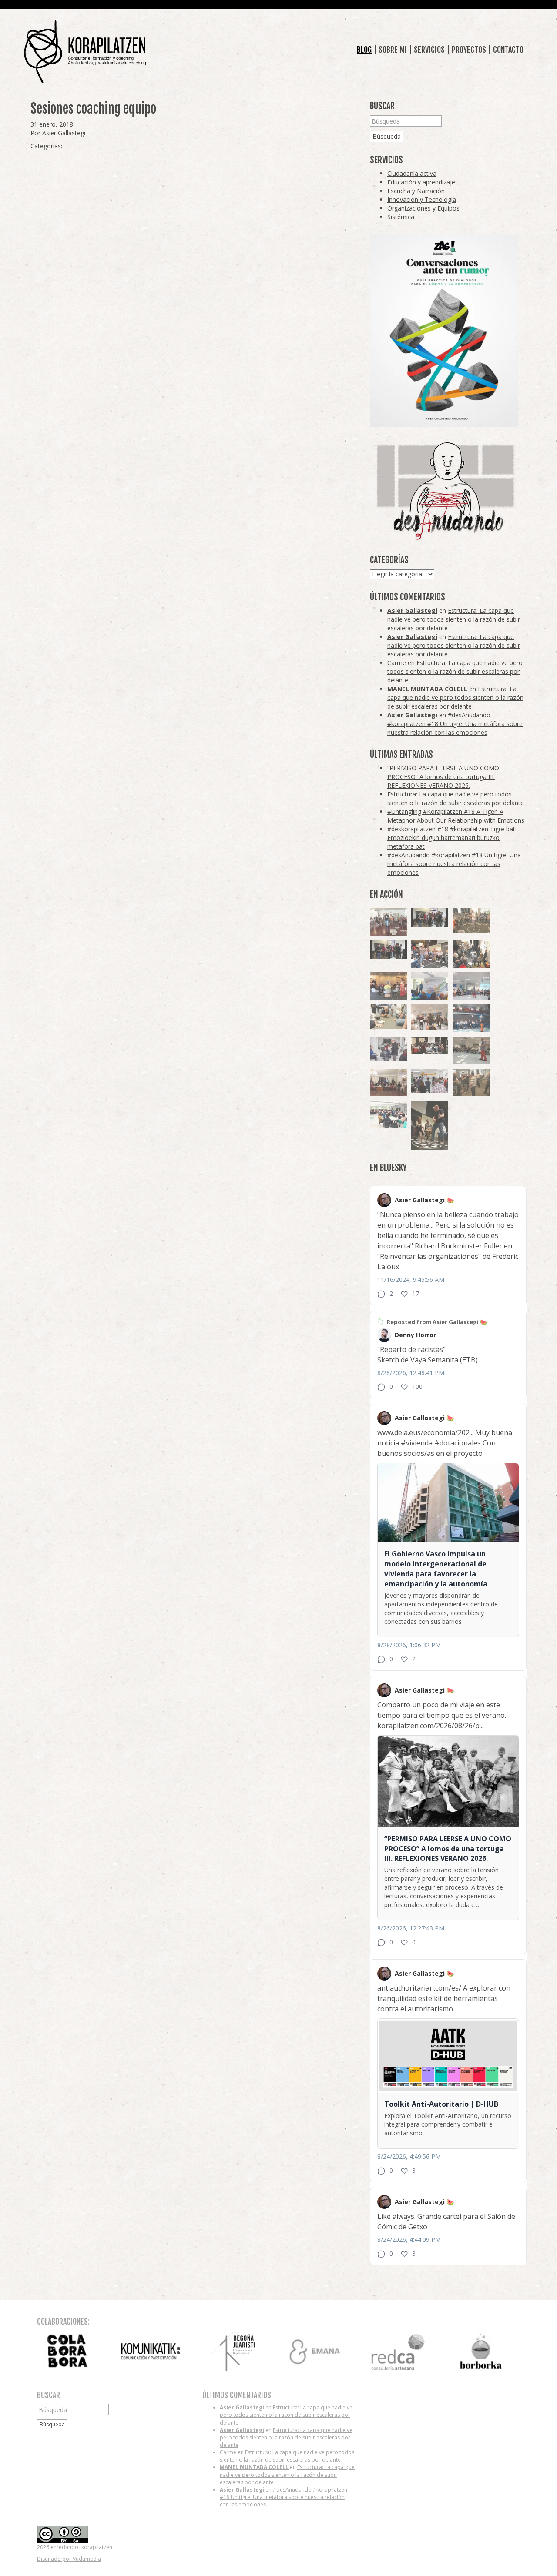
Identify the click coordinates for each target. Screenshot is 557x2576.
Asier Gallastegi (64, 133)
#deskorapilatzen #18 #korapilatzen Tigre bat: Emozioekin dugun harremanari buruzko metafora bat (452, 838)
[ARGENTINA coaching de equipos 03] (388, 1017)
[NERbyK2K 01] (430, 1125)
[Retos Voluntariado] (471, 986)
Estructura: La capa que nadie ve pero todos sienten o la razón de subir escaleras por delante (454, 619)
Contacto (508, 50)
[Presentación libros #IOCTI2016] (388, 1083)
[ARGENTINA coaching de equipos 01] (471, 921)
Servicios (429, 50)
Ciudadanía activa (412, 173)
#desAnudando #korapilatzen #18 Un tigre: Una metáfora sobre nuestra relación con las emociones (455, 724)
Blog (364, 50)
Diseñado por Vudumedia (69, 2559)
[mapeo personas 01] (388, 950)
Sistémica (401, 217)
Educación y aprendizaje (421, 182)
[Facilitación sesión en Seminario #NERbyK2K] (430, 1046)
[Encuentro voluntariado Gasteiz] (430, 986)
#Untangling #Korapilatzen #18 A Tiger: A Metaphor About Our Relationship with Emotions (456, 816)
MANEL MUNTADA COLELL (427, 689)
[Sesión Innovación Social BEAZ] (388, 1049)
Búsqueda (387, 136)
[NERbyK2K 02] (471, 954)
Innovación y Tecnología (422, 199)
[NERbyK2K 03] (430, 954)
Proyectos (469, 50)
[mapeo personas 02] (430, 918)
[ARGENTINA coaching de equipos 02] (471, 1082)
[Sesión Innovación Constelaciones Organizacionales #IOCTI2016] (388, 922)
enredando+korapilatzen (85, 52)
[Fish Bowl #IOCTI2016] (388, 986)
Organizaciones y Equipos (423, 208)
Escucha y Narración (416, 191)
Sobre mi (393, 50)
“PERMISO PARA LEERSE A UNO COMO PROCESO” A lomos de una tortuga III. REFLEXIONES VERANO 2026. (443, 777)
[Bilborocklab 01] (471, 1018)
